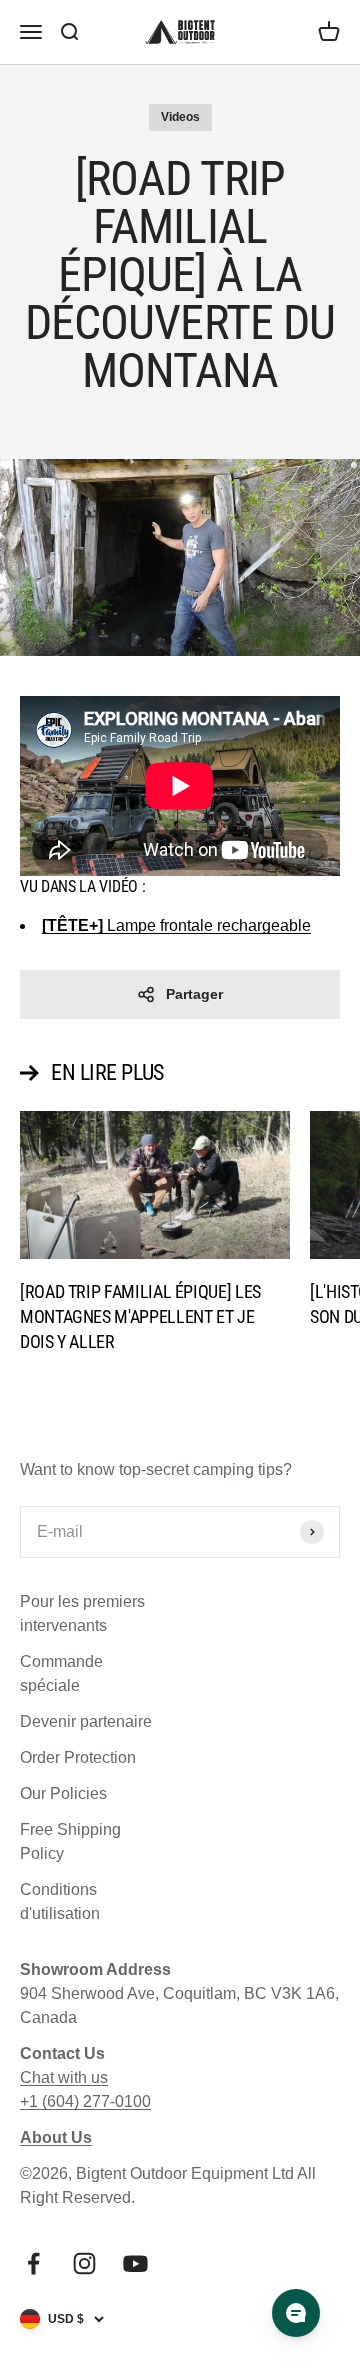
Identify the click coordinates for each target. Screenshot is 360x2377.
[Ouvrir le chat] (296, 2313)
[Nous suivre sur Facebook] (33, 2263)
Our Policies (63, 1793)
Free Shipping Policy (70, 1841)
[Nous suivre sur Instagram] (84, 2263)
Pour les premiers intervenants (82, 1613)
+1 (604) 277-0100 (85, 2101)
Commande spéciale (61, 1673)
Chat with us (64, 2077)
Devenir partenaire (86, 1721)
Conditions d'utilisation (60, 1901)
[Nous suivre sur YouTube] (135, 2263)
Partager (194, 994)
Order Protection (78, 1757)
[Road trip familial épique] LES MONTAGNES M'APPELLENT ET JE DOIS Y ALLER (140, 1316)
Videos (180, 117)
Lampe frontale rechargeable (176, 925)
